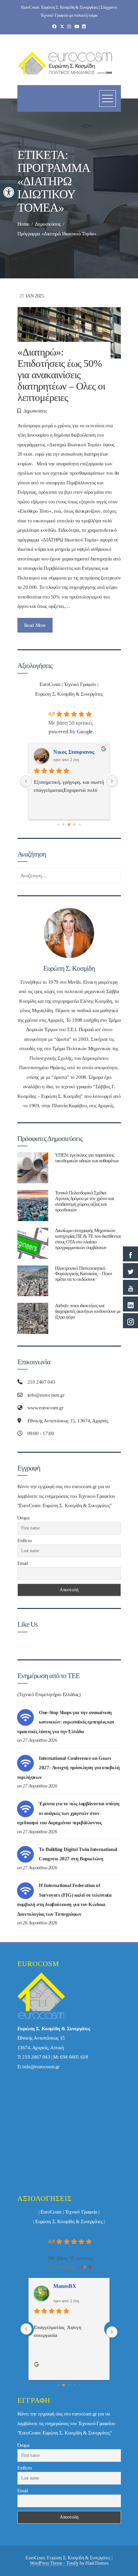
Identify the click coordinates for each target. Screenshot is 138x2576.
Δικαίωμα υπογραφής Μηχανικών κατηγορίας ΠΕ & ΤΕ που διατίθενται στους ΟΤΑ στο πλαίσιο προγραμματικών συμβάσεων (88, 1239)
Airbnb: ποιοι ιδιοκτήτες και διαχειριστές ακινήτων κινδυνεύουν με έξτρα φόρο (88, 1311)
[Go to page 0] (58, 2385)
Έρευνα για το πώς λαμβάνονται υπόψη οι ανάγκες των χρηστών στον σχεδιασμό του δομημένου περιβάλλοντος (68, 1813)
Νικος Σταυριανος (74, 2286)
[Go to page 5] (80, 824)
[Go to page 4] (75, 824)
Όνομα (23, 1518)
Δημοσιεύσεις (35, 411)
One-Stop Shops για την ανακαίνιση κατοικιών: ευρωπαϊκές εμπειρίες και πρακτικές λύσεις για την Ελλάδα (65, 1722)
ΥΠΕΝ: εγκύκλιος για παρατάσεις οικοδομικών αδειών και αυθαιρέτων (87, 1158)
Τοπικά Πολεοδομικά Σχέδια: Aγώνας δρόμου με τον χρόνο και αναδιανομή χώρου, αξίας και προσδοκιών (84, 1201)
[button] (9, 192)
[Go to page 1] (58, 824)
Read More (35, 625)
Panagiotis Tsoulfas (75, 752)
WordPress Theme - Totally (54, 2563)
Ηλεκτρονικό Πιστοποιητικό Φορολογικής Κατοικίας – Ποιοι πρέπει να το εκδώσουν (83, 1274)
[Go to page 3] (69, 825)
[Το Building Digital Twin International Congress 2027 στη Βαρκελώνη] (25, 1854)
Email (23, 1563)
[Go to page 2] (64, 824)
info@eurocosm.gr (41, 2067)
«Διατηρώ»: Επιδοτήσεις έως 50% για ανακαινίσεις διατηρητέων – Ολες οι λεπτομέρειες (61, 375)
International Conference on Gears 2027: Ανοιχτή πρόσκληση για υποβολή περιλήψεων (68, 1768)
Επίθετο (25, 1541)
